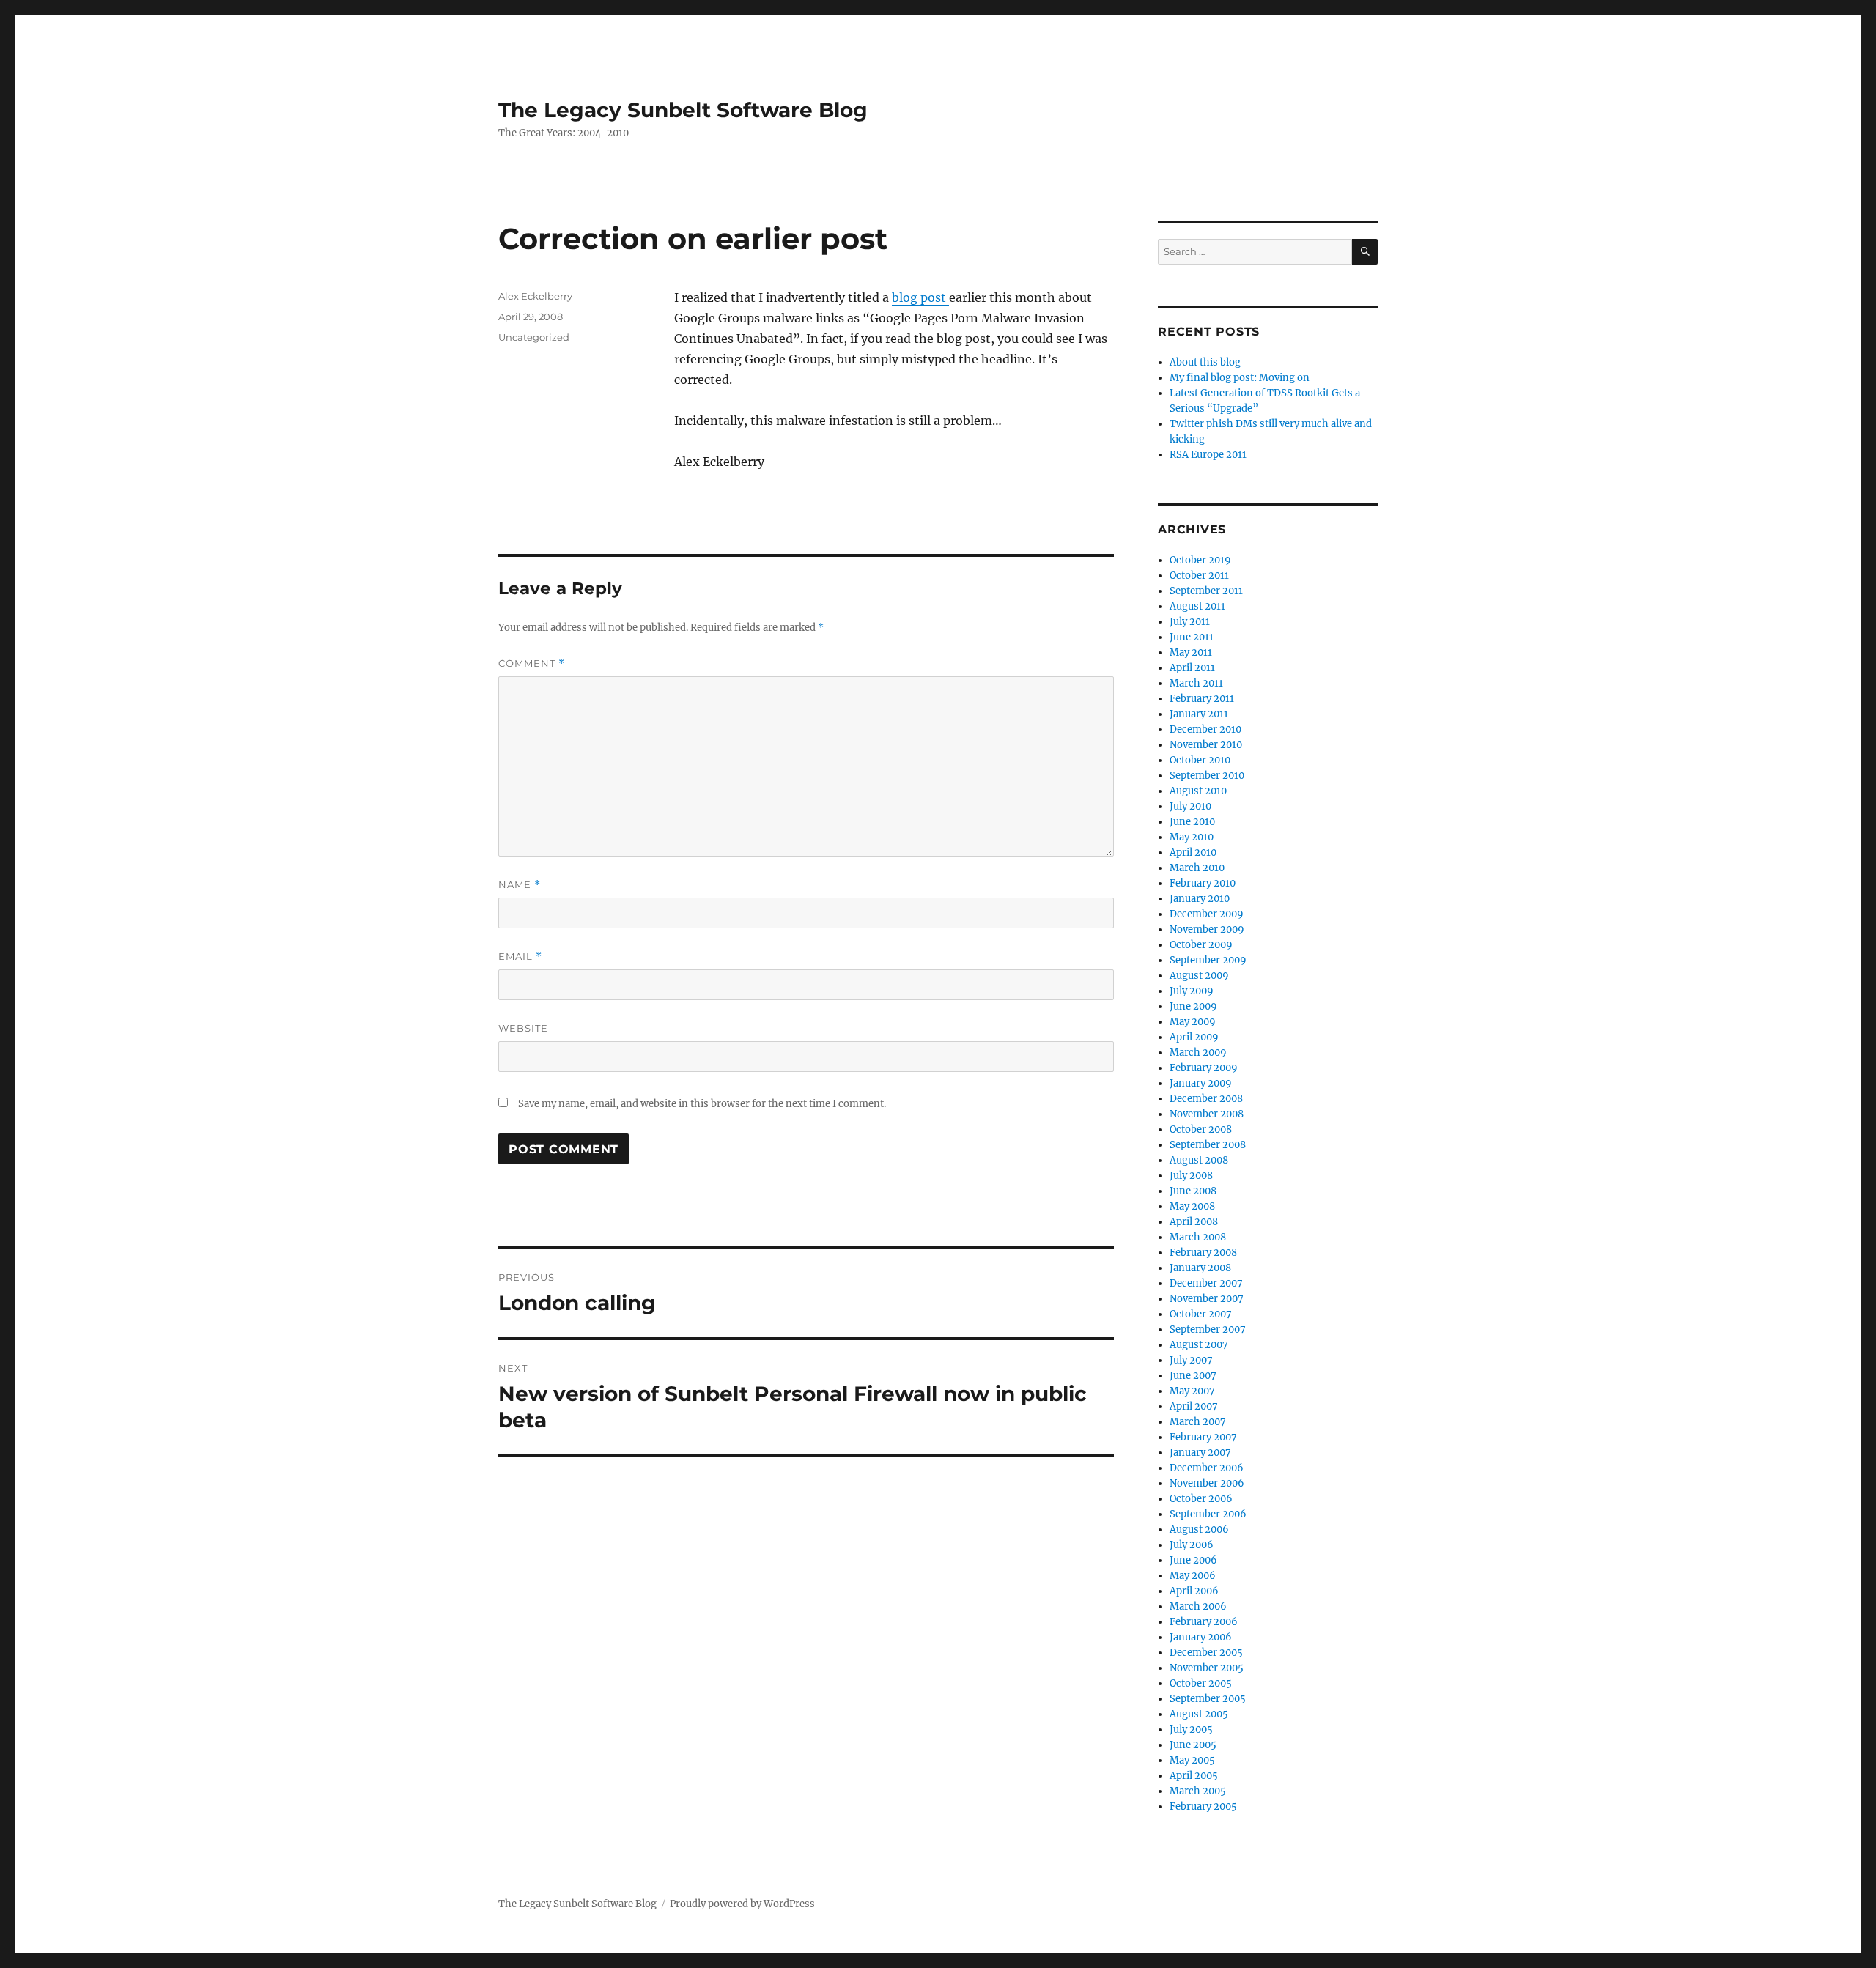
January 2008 (1200, 1268)
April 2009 (1194, 1037)
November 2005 (1207, 1668)
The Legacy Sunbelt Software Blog (683, 110)
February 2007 (1203, 1437)
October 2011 (1199, 576)
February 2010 (1203, 883)
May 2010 (1192, 837)
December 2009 (1207, 914)
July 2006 (1192, 1545)
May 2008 (1192, 1206)
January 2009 (1201, 1083)
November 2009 (1207, 929)
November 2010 (1206, 745)
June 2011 (1192, 637)
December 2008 (1206, 1099)
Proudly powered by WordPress (742, 1904)
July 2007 (1191, 1360)
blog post (920, 297)
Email (520, 957)
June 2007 (1193, 1376)
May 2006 (1193, 1576)
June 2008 (1193, 1191)
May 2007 (1192, 1391)
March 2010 (1197, 868)
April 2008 (1194, 1222)
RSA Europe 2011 (1208, 455)
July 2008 (1191, 1176)
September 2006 (1208, 1514)
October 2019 (1200, 560)
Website (523, 1028)
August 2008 (1199, 1160)
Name (520, 885)
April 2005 (1194, 1776)
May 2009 (1193, 1022)
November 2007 (1207, 1299)
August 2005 (1199, 1714)
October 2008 (1201, 1129)
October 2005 (1201, 1683)
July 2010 (1190, 806)
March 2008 (1198, 1237)
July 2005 (1191, 1730)
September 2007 (1208, 1329)
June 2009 (1193, 1006)
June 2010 (1192, 822)
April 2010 (1193, 852)
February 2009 (1204, 1068)
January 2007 (1200, 1453)
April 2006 (1194, 1591)
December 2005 (1206, 1653)
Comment (532, 663)
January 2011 (1199, 714)
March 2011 (1196, 683)
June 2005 (1193, 1745)
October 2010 (1200, 760)
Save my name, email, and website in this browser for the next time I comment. (702, 1104)
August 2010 (1198, 791)
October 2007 (1201, 1314)
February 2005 (1203, 1806)
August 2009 (1199, 976)
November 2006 (1207, 1483)
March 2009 (1198, 1053)
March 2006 (1198, 1606)
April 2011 (1192, 668)
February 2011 (1202, 699)
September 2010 (1207, 776)
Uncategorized (534, 337)
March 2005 (1198, 1791)
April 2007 (1194, 1406)
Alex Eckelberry (535, 296)
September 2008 (1208, 1145)
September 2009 (1208, 960)
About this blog (1205, 362)
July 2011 (1190, 622)
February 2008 (1203, 1253)
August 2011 (1197, 606)
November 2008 (1207, 1114)
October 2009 (1201, 945)
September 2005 (1208, 1699)
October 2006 (1201, 1499)
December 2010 (1205, 729)
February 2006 (1204, 1622)
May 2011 (1191, 652)
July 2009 (1192, 991)
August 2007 (1199, 1345)
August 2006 (1199, 1529)
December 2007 (1206, 1283)
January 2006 (1201, 1637)
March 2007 (1198, 1422)
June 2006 (1193, 1560)
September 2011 (1206, 591)
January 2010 (1200, 899)
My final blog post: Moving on (1240, 378)
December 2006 (1207, 1468)
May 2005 (1192, 1760)
